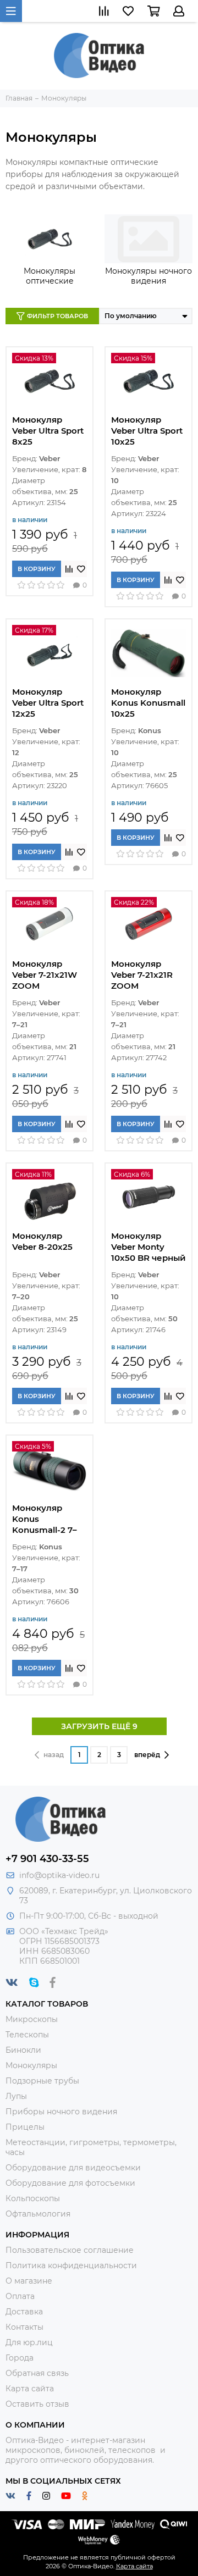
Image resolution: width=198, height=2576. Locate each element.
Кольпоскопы (33, 2198)
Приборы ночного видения (61, 2112)
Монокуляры (31, 2065)
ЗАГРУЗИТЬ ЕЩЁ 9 (99, 1726)
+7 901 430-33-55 (47, 1859)
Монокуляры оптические (50, 276)
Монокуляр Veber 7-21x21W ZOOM (45, 975)
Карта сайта (30, 2389)
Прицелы (25, 2127)
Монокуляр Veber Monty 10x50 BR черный (148, 1247)
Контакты (24, 2327)
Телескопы (27, 2035)
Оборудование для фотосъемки (70, 2183)
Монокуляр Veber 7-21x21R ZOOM (142, 975)
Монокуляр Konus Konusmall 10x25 (148, 703)
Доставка (24, 2312)
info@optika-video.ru (59, 1875)
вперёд (147, 1755)
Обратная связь (37, 2373)
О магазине (29, 2281)
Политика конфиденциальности (71, 2265)
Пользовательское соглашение (70, 2250)
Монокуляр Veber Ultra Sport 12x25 (48, 703)
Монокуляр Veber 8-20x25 (42, 1241)
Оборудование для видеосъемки (73, 2168)
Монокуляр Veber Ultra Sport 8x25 (48, 431)
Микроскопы (32, 2019)
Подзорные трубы (42, 2081)
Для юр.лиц (29, 2342)
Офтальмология (38, 2214)
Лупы (16, 2096)
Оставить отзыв (37, 2404)
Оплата (20, 2296)
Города (20, 2358)
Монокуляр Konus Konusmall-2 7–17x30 (45, 1519)
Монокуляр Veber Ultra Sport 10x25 (147, 431)
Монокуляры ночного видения (148, 276)
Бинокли (23, 2050)
